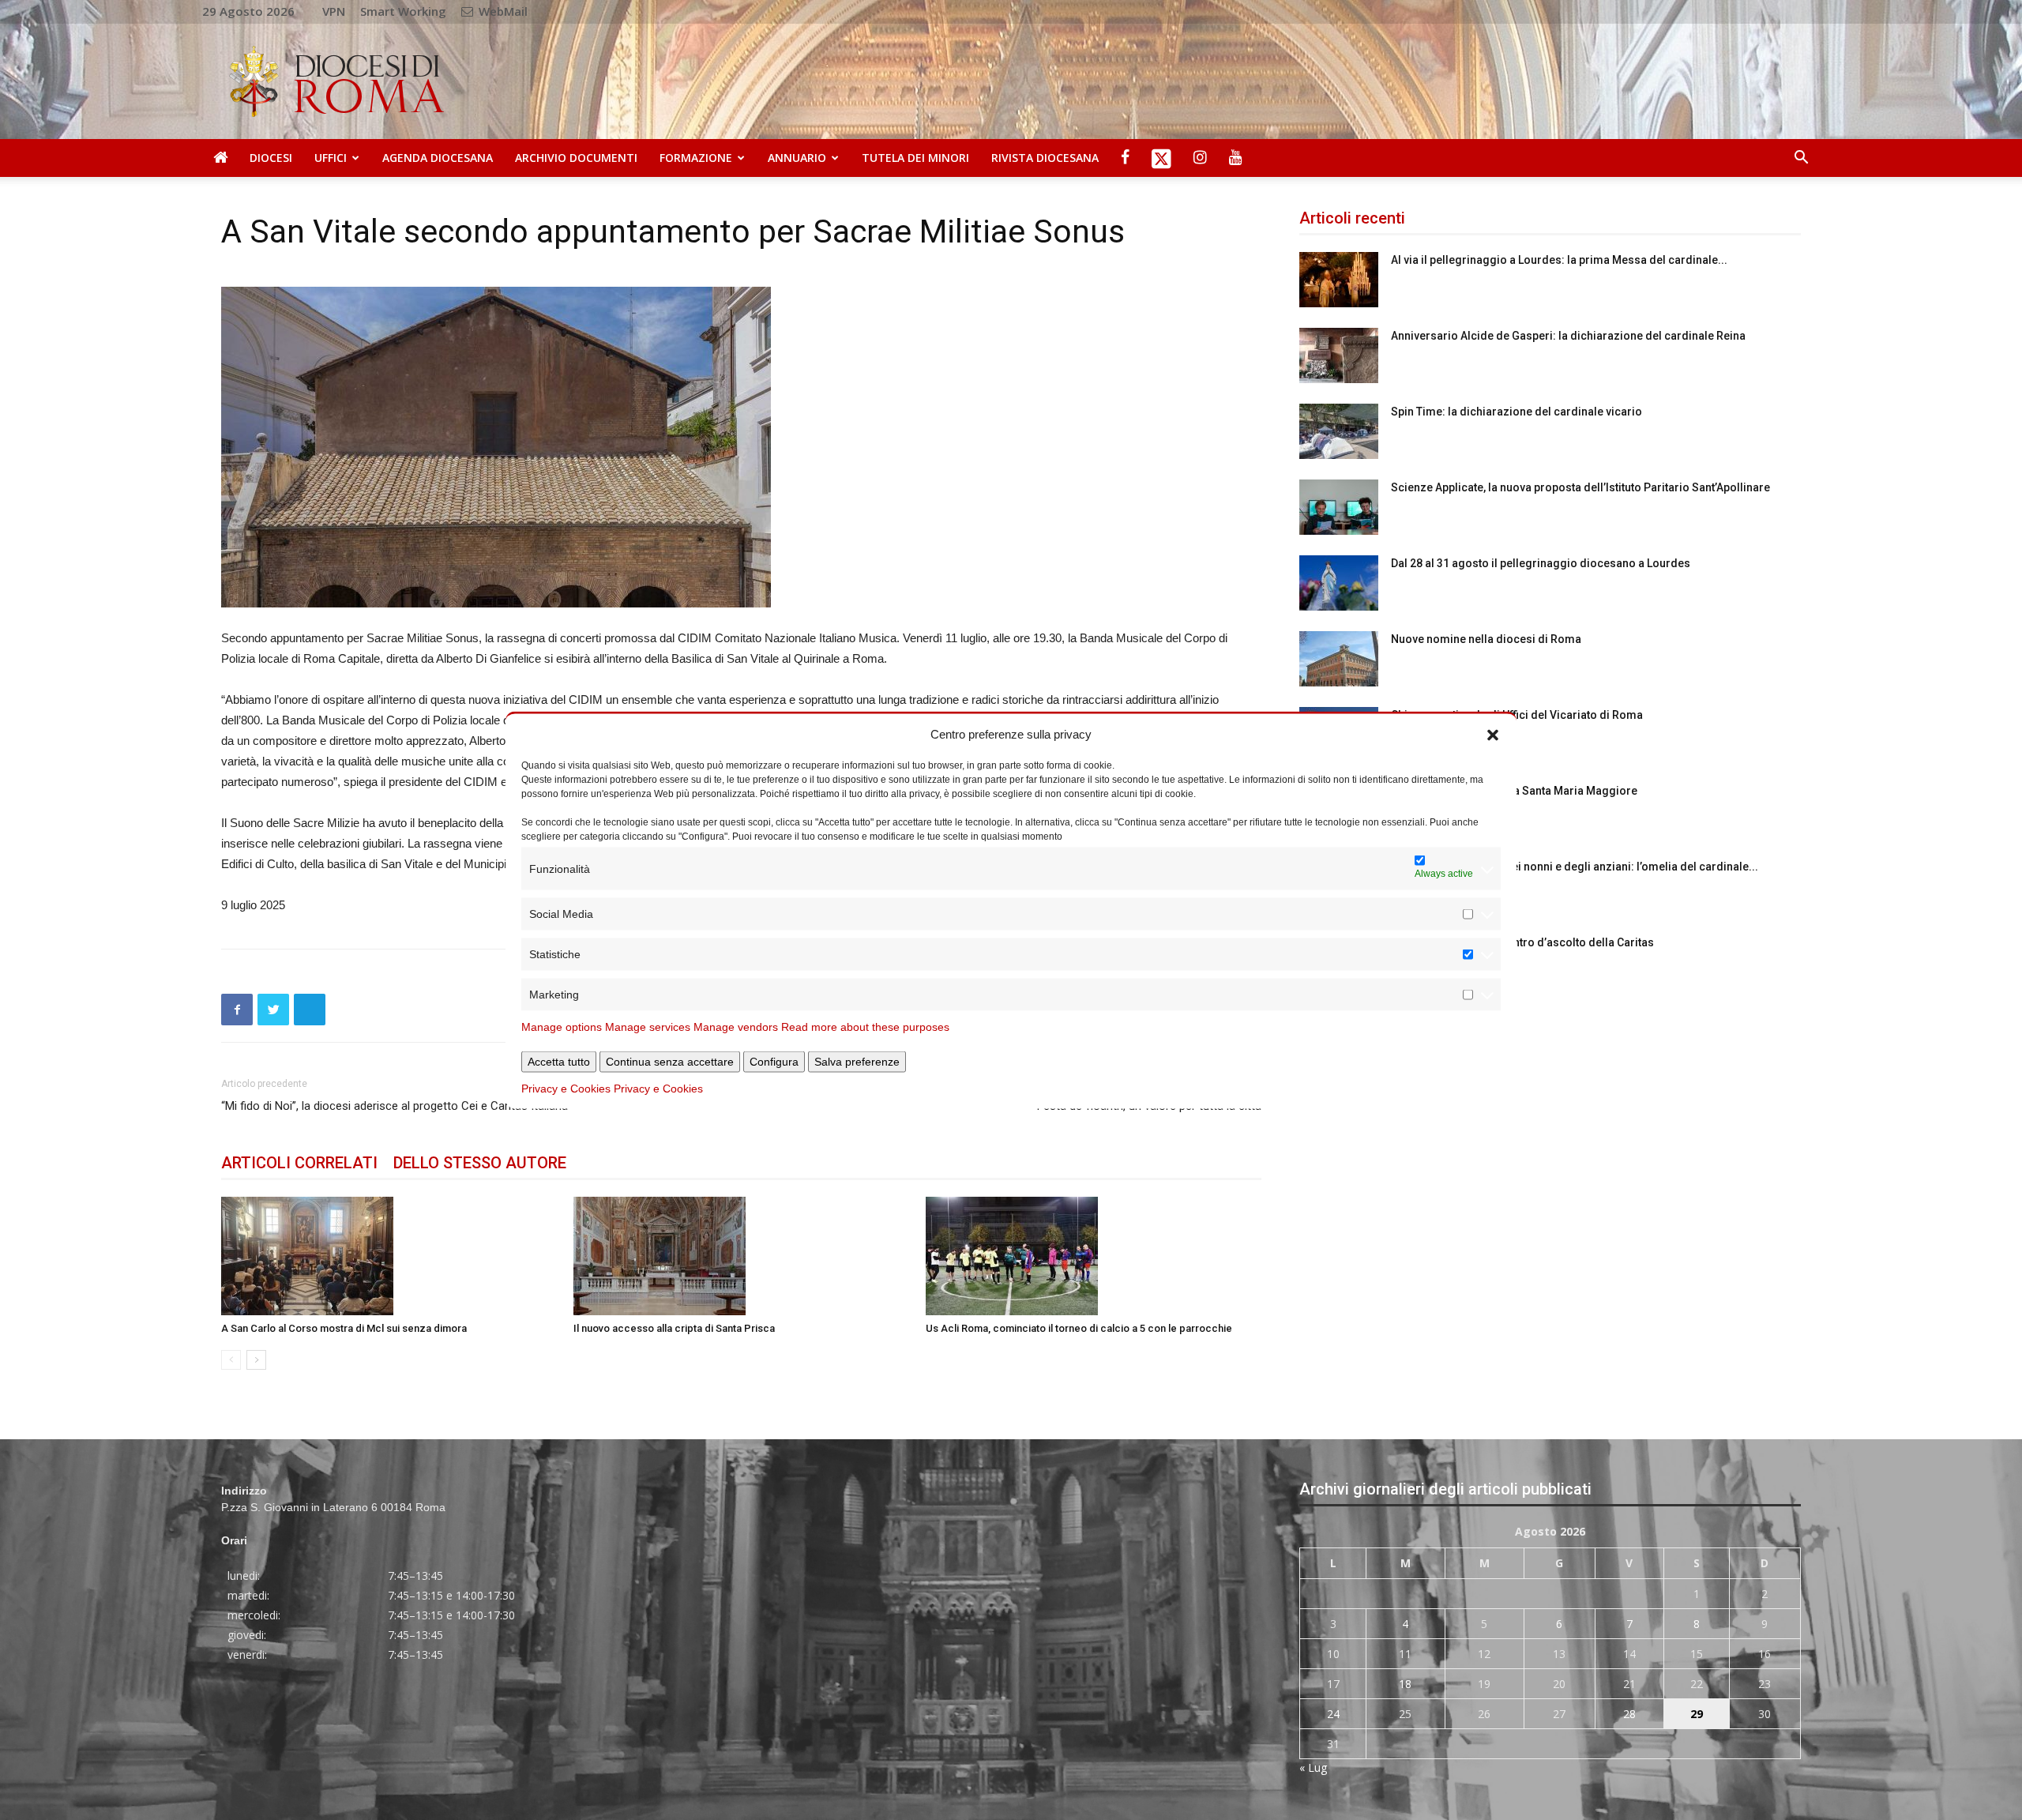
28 (1629, 1714)
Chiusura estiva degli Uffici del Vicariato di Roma (1517, 715)
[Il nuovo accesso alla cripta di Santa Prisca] (741, 1256)
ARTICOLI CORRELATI (299, 1163)
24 (1333, 1714)
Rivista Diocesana (1045, 158)
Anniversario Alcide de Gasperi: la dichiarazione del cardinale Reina (1568, 336)
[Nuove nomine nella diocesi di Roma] (1339, 659)
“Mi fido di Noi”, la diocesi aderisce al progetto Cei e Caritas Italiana (395, 1106)
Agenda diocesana (438, 158)
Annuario (797, 158)
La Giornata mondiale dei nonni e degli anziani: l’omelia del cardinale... (1575, 867)
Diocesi (271, 158)
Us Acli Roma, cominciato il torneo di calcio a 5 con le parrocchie (1079, 1328)
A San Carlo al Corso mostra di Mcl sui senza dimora (344, 1328)
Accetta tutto (559, 1062)
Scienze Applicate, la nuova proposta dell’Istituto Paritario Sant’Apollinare (1580, 487)
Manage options (562, 1027)
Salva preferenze (857, 1062)
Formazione (696, 158)
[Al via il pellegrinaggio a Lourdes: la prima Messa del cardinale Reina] (1339, 280)
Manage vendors (736, 1027)
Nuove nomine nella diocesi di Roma (1486, 639)
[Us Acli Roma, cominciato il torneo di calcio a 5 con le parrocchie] (1094, 1256)
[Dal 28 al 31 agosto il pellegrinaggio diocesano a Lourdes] (1339, 583)
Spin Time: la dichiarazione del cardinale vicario (1516, 412)
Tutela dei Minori (915, 158)
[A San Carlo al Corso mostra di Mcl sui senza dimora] (389, 1256)
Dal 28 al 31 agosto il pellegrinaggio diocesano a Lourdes (1541, 563)
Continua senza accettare (670, 1062)
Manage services (648, 1027)
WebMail (502, 11)
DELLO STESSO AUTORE (480, 1163)
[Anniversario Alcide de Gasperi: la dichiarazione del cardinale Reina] (1339, 355)
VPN (334, 11)
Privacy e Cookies (566, 1089)
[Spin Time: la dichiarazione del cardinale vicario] (1339, 431)
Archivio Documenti (576, 158)
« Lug (1313, 1767)
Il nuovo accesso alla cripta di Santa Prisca (674, 1328)
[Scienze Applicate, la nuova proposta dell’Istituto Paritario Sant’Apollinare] (1339, 507)
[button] (1493, 734)
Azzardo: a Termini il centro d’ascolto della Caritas (1522, 942)
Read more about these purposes (865, 1027)
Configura (774, 1062)
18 (1405, 1684)
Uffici (331, 158)
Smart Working (403, 11)
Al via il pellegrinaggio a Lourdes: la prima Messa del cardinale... (1559, 260)
